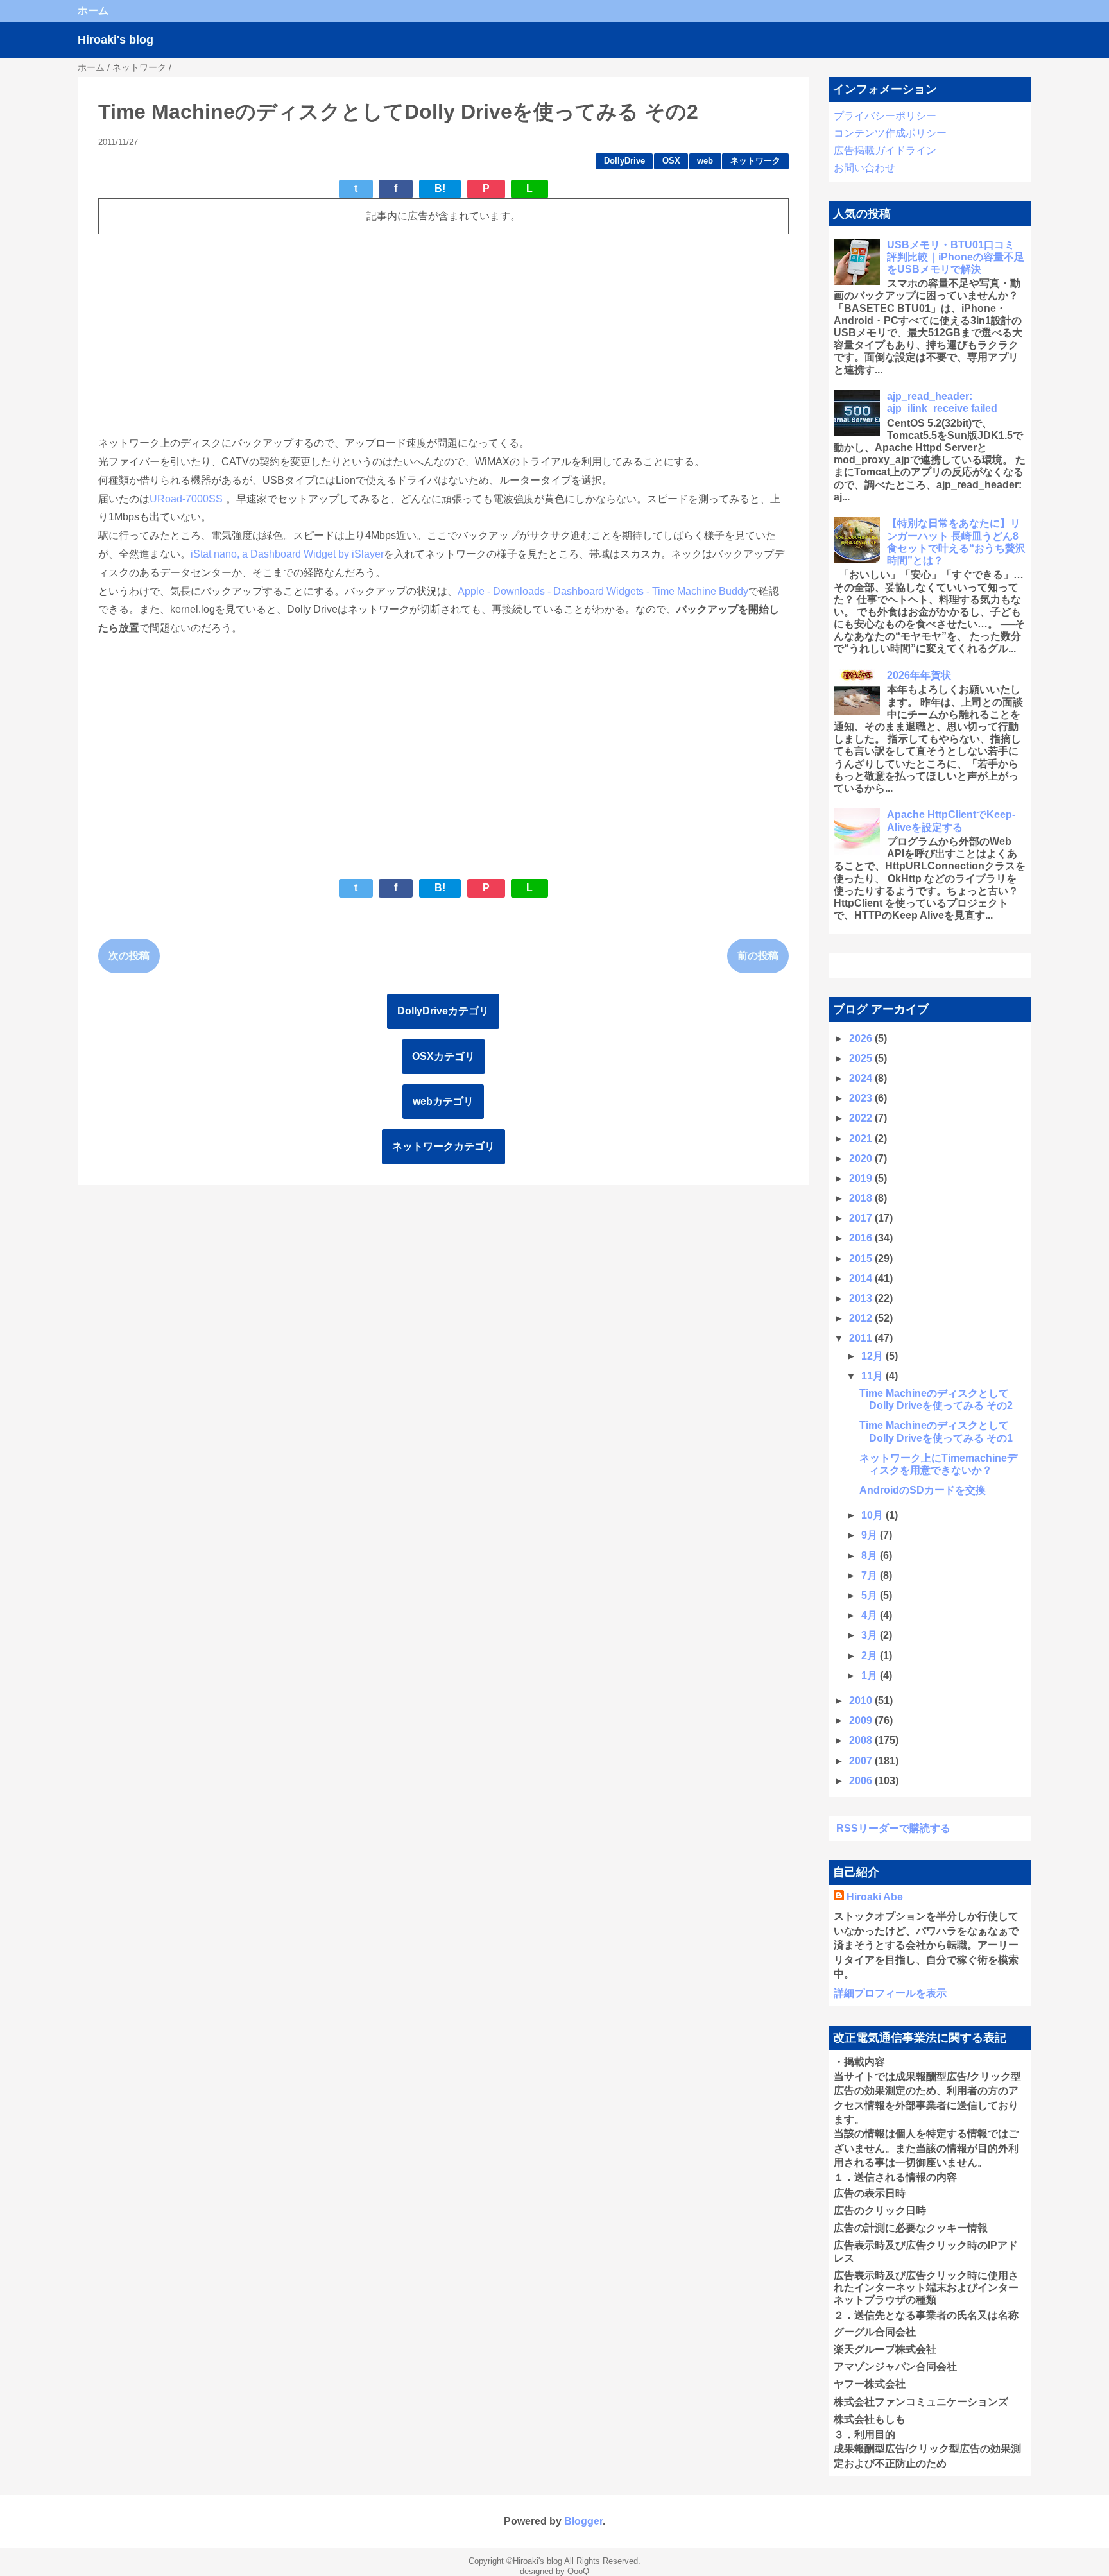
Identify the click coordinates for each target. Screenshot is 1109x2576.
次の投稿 (129, 956)
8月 (871, 1556)
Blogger (583, 2521)
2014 (862, 1278)
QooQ (578, 2571)
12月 (873, 1356)
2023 (862, 1098)
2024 (862, 1078)
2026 (862, 1038)
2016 (862, 1238)
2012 (862, 1318)
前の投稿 (758, 956)
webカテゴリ (443, 1101)
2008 (862, 1740)
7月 (871, 1575)
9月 (871, 1535)
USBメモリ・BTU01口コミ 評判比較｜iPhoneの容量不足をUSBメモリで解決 (956, 257)
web (705, 161)
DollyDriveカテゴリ (443, 1011)
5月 (871, 1595)
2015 (862, 1258)
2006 (862, 1781)
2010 (862, 1701)
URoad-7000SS (186, 499)
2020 (862, 1158)
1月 (871, 1676)
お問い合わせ (864, 168)
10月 (873, 1515)
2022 (862, 1118)
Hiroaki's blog (116, 40)
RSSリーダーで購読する (893, 1828)
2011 (862, 1338)
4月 (871, 1615)
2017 (862, 1218)
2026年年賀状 (919, 675)
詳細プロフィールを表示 (890, 1993)
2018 (862, 1198)
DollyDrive (624, 161)
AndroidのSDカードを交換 (923, 1490)
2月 (871, 1656)
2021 (862, 1139)
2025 (862, 1058)
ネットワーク (755, 161)
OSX (671, 161)
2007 (862, 1761)
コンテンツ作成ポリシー (890, 133)
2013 (862, 1298)
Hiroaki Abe (875, 1897)
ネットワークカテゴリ (443, 1146)
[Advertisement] (443, 334)
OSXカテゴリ (443, 1056)
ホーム (93, 11)
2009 (862, 1720)
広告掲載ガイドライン (885, 150)
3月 (871, 1635)
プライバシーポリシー (885, 116)
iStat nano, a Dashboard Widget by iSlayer (287, 554)
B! (440, 188)
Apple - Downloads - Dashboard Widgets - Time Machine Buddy (603, 591)
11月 (873, 1376)
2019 (862, 1178)
